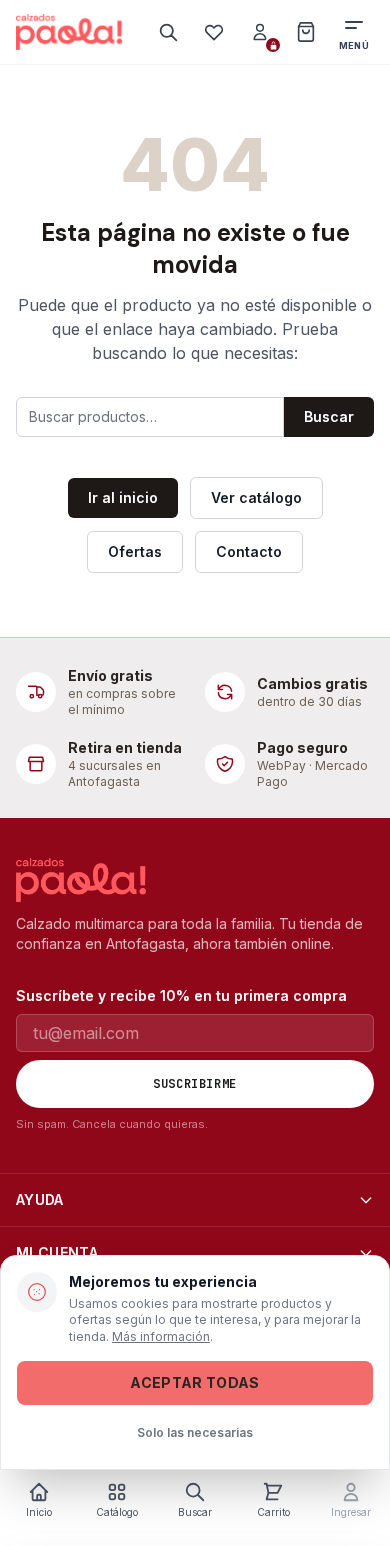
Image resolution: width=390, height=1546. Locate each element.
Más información (161, 1336)
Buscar (329, 416)
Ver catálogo (256, 497)
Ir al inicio (123, 497)
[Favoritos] (214, 32)
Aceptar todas (195, 1382)
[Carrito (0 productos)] (306, 32)
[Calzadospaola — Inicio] (69, 32)
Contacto (249, 551)
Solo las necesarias (195, 1432)
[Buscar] (168, 32)
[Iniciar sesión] (260, 32)
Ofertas (135, 551)
